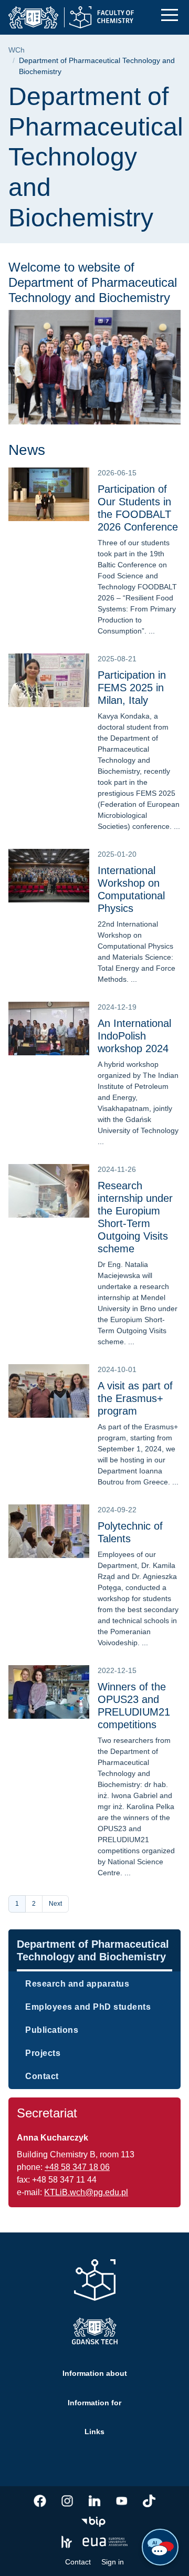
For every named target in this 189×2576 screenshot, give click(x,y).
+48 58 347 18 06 (77, 2167)
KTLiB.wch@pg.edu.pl (86, 2192)
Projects (43, 2053)
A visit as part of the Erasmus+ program (135, 1398)
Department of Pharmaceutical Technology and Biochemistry (93, 1950)
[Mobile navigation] (170, 15)
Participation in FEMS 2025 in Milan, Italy (132, 688)
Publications (52, 2030)
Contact (42, 2076)
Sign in (113, 2562)
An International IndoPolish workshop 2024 (134, 1036)
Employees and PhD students (88, 2007)
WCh (17, 50)
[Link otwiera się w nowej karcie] (40, 2501)
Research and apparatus (77, 1984)
